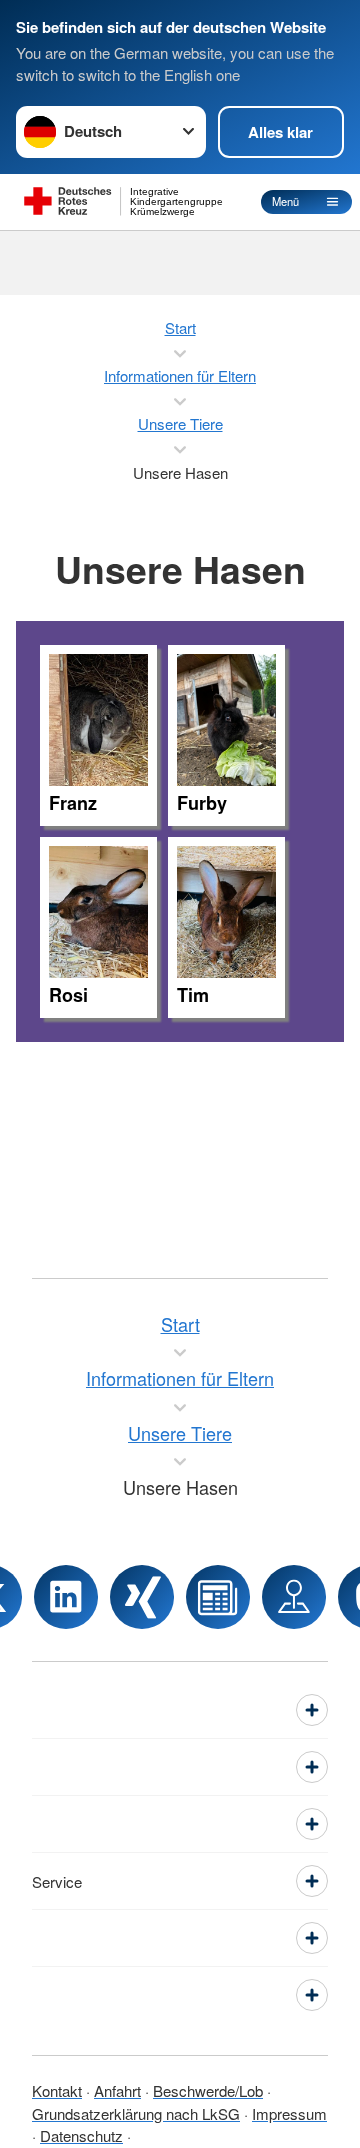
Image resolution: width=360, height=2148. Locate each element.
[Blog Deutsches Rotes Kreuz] (218, 1597)
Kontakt (57, 2090)
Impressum (289, 2113)
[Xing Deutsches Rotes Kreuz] (142, 1597)
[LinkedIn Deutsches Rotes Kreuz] (66, 1597)
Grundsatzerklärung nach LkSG (136, 2113)
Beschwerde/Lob (208, 2090)
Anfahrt (117, 2090)
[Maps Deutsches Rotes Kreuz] (294, 1597)
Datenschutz (81, 2135)
